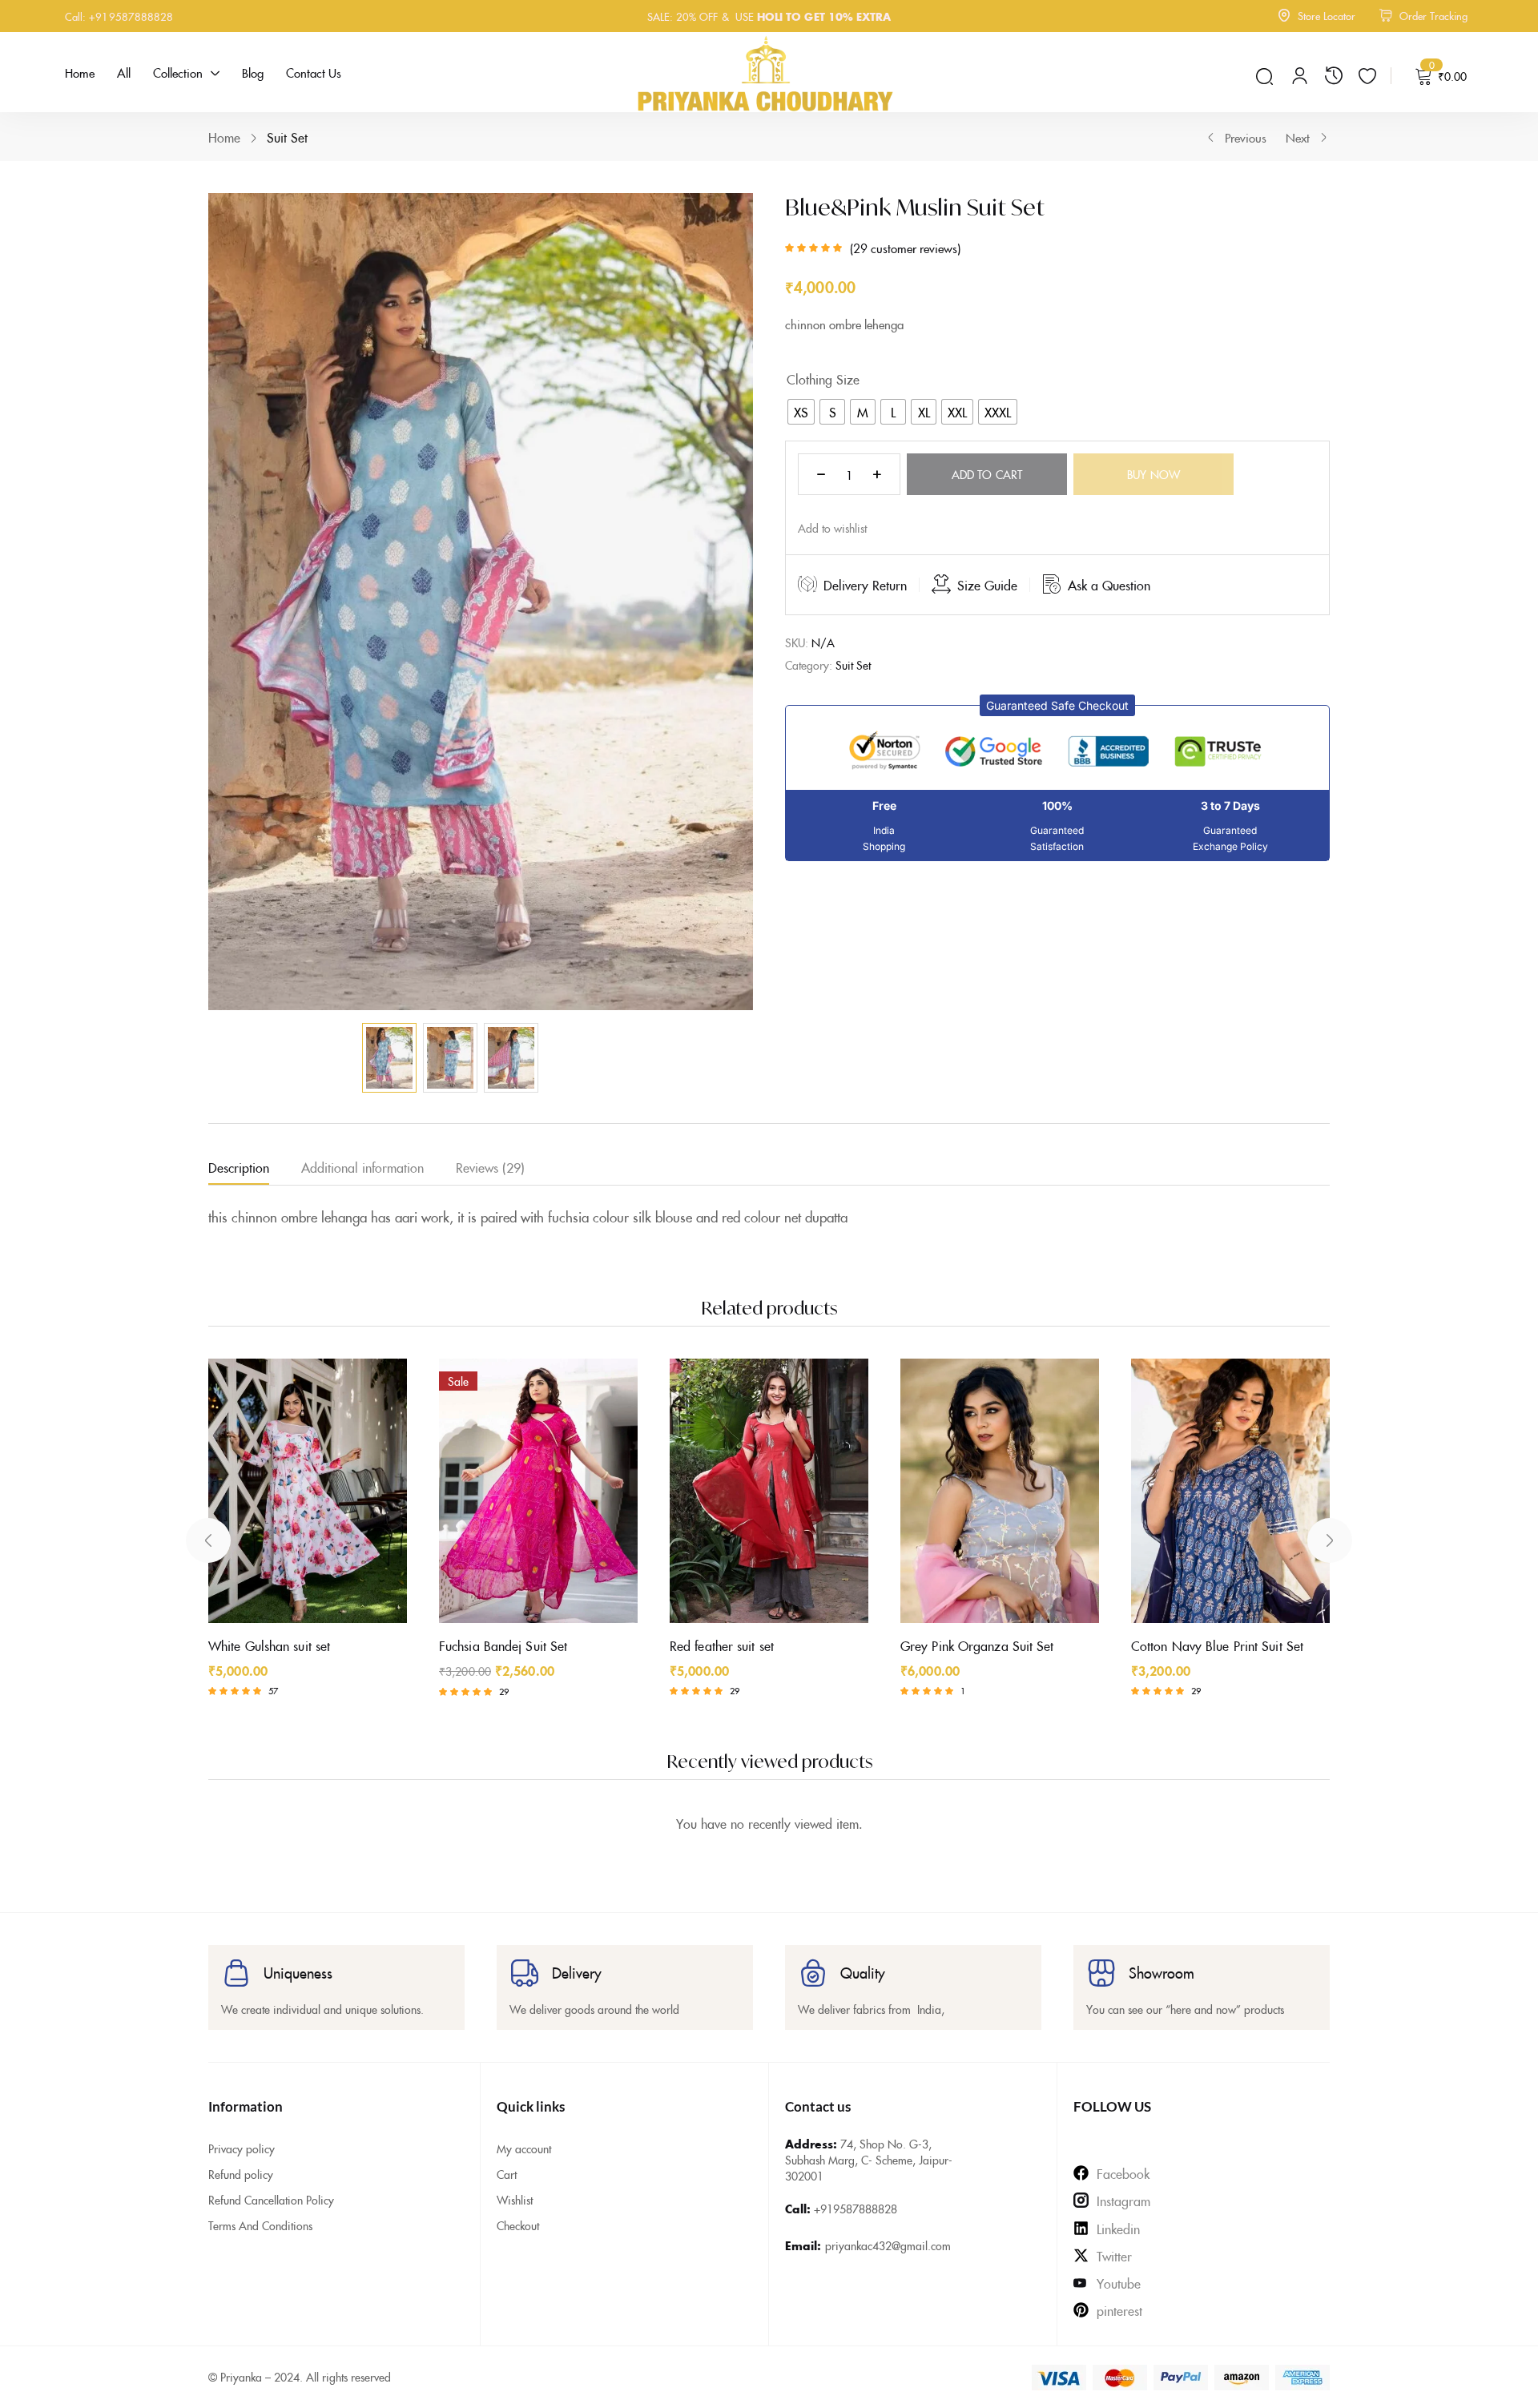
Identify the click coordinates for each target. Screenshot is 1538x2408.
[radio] (801, 412)
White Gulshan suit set (269, 1645)
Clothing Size (823, 379)
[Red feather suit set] (769, 1491)
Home (224, 137)
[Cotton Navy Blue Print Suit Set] (1230, 1491)
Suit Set (287, 137)
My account (524, 2148)
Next (1298, 137)
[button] (1057, 705)
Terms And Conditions (260, 2225)
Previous (1246, 137)
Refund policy (241, 2174)
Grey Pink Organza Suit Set (977, 1645)
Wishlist (515, 2200)
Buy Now (1153, 474)
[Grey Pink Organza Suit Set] (1000, 1491)
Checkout (518, 2225)
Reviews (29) (490, 1167)
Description (239, 1167)
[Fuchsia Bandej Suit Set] (538, 1491)
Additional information (362, 1167)
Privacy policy (242, 2148)
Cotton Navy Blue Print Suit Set (1217, 1645)
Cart (507, 2174)
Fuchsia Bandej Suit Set (503, 1645)
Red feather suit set (722, 1645)
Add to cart (987, 474)
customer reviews (905, 248)
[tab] (255, 1170)
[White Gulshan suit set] (308, 1491)
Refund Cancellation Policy (271, 2200)
